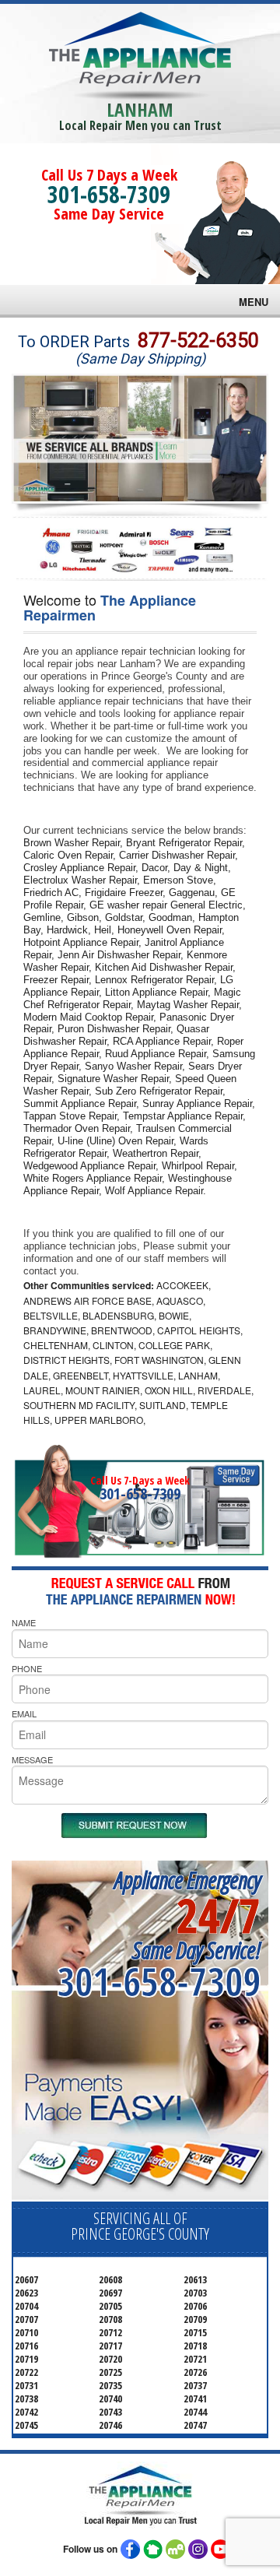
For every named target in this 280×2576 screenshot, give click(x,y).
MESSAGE (32, 1759)
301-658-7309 (109, 194)
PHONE (27, 1668)
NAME (24, 1622)
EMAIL (24, 1713)
